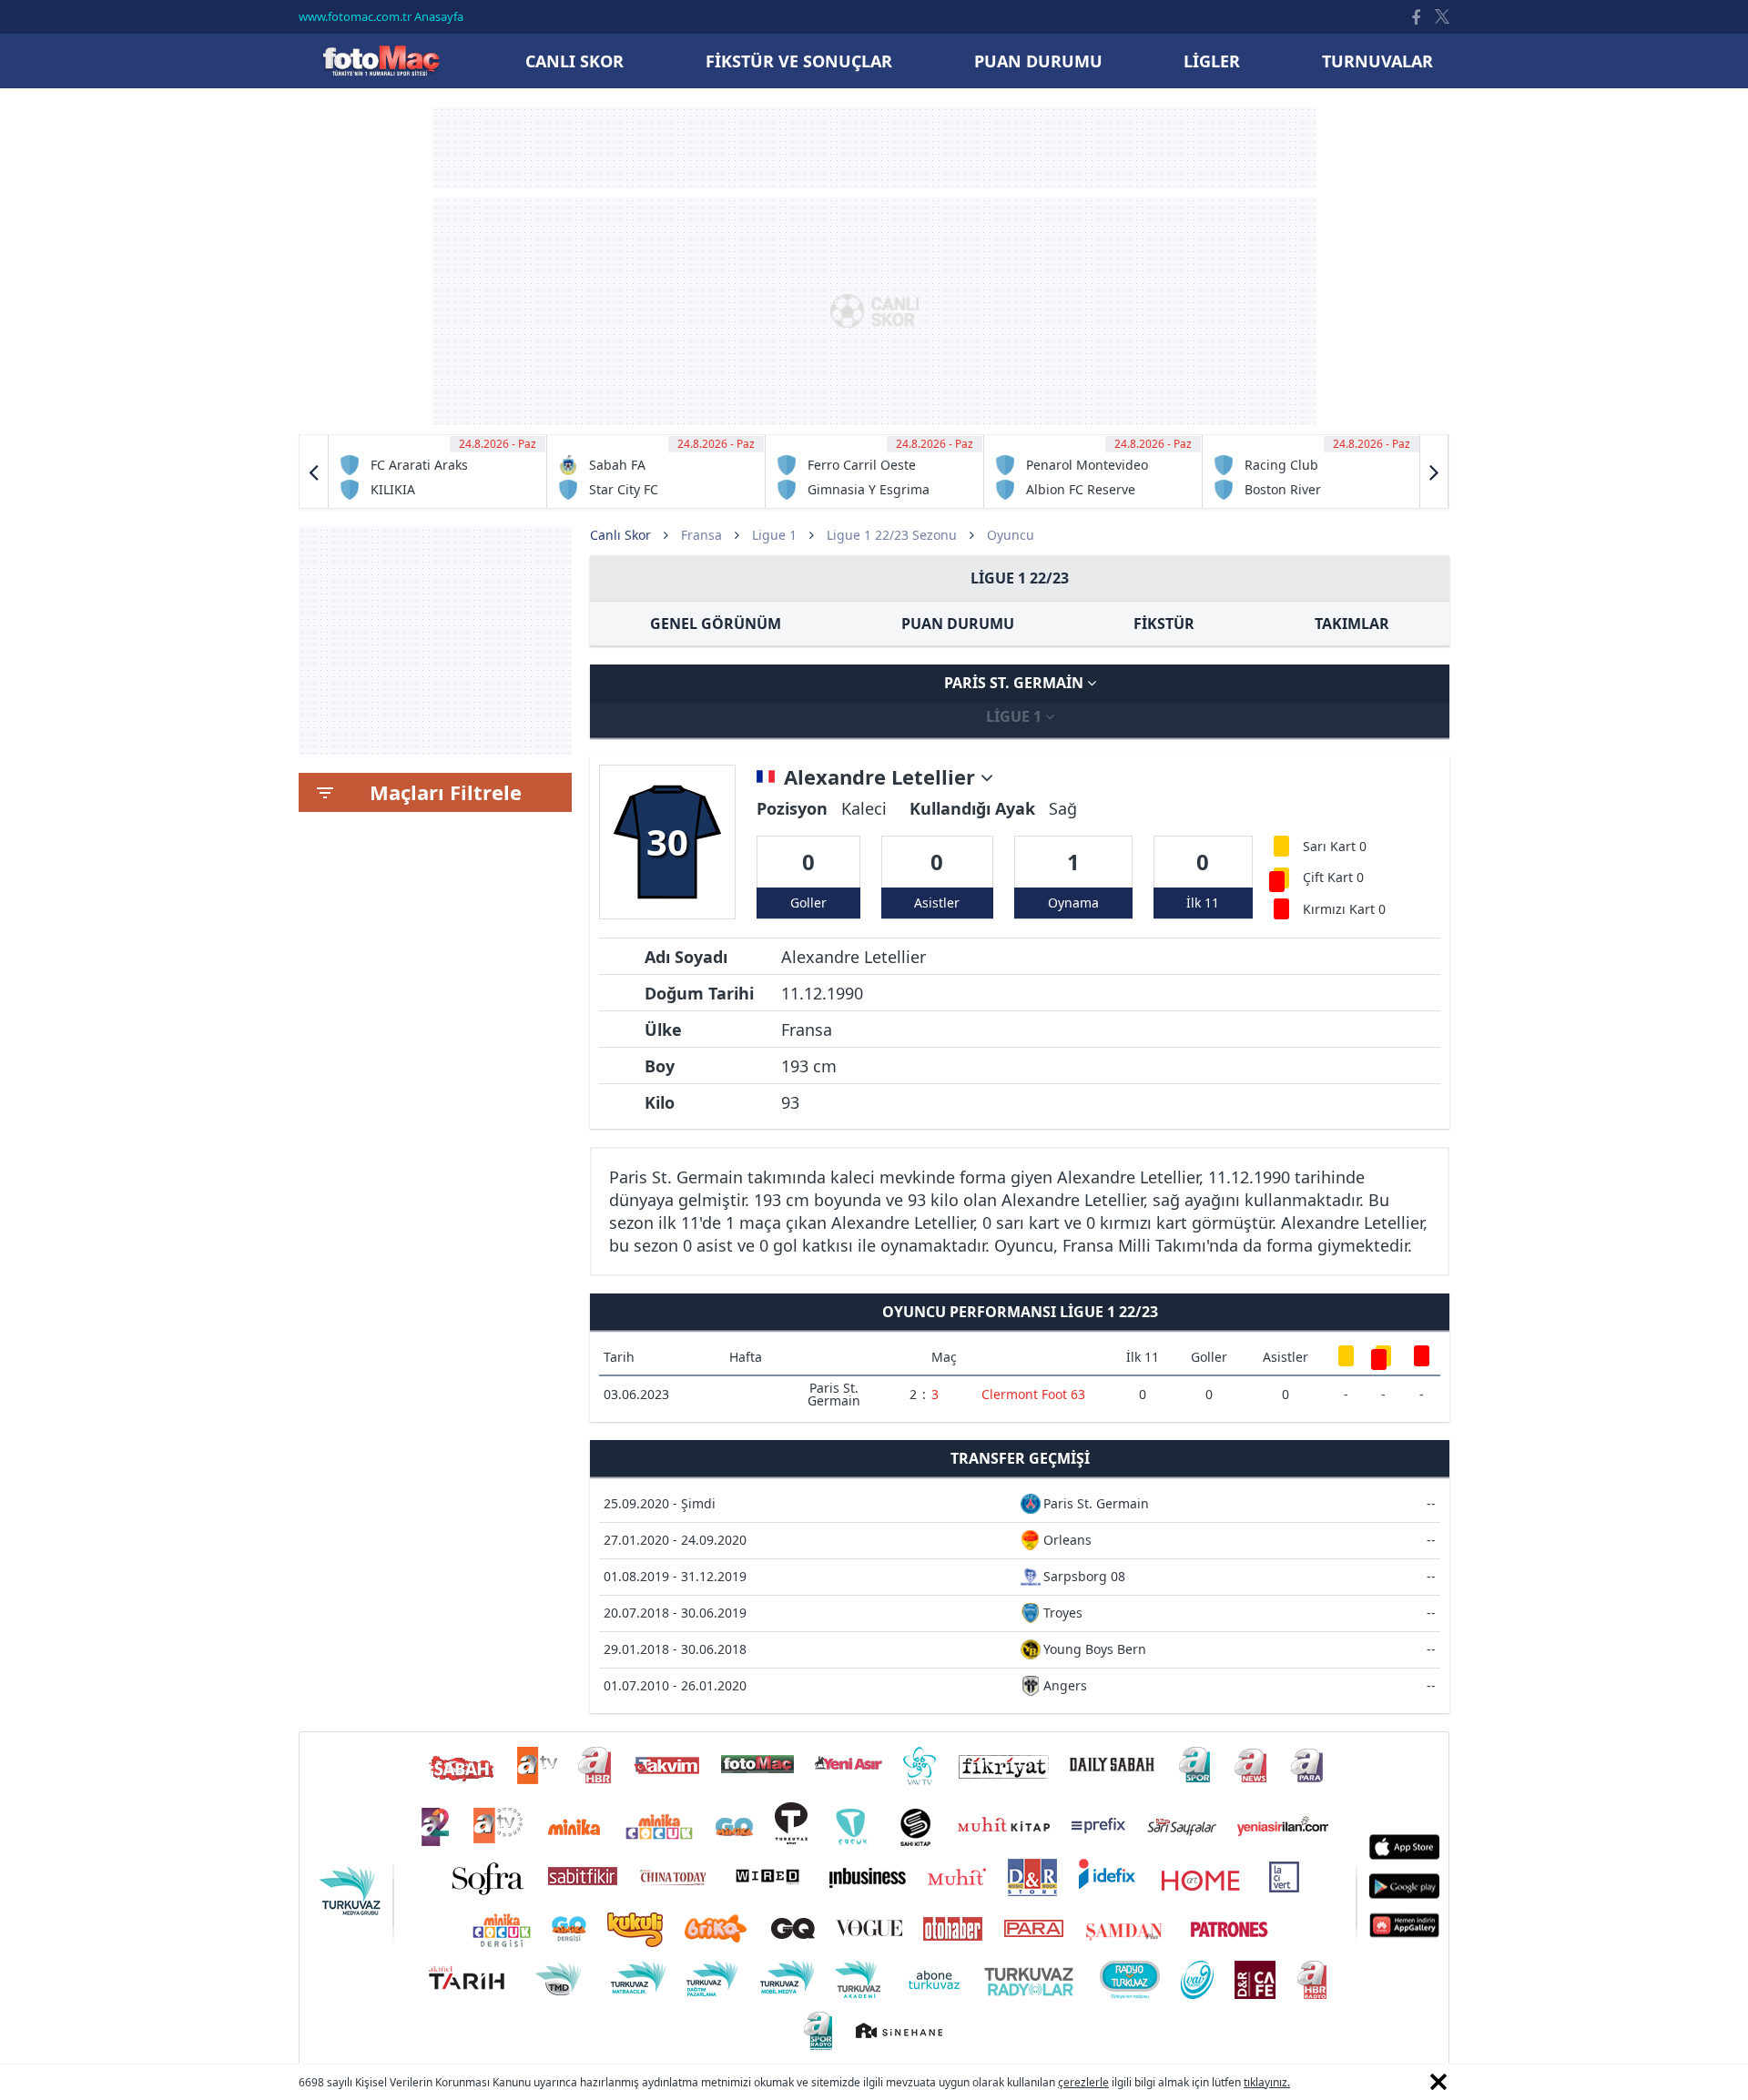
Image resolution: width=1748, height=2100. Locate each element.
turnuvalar (1377, 61)
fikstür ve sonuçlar (799, 61)
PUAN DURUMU (958, 624)
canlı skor (574, 61)
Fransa (701, 535)
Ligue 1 (774, 535)
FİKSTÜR (1164, 624)
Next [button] (1434, 472)
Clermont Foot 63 (1033, 1394)
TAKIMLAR (1352, 624)
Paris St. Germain (1016, 683)
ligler (1212, 61)
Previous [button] (314, 472)
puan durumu (1038, 61)
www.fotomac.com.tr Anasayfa (381, 16)
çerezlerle (1083, 2082)
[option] (438, 472)
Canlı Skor (381, 61)
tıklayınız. (1267, 2082)
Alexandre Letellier (882, 777)
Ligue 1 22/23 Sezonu (892, 535)
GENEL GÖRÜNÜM (716, 624)
